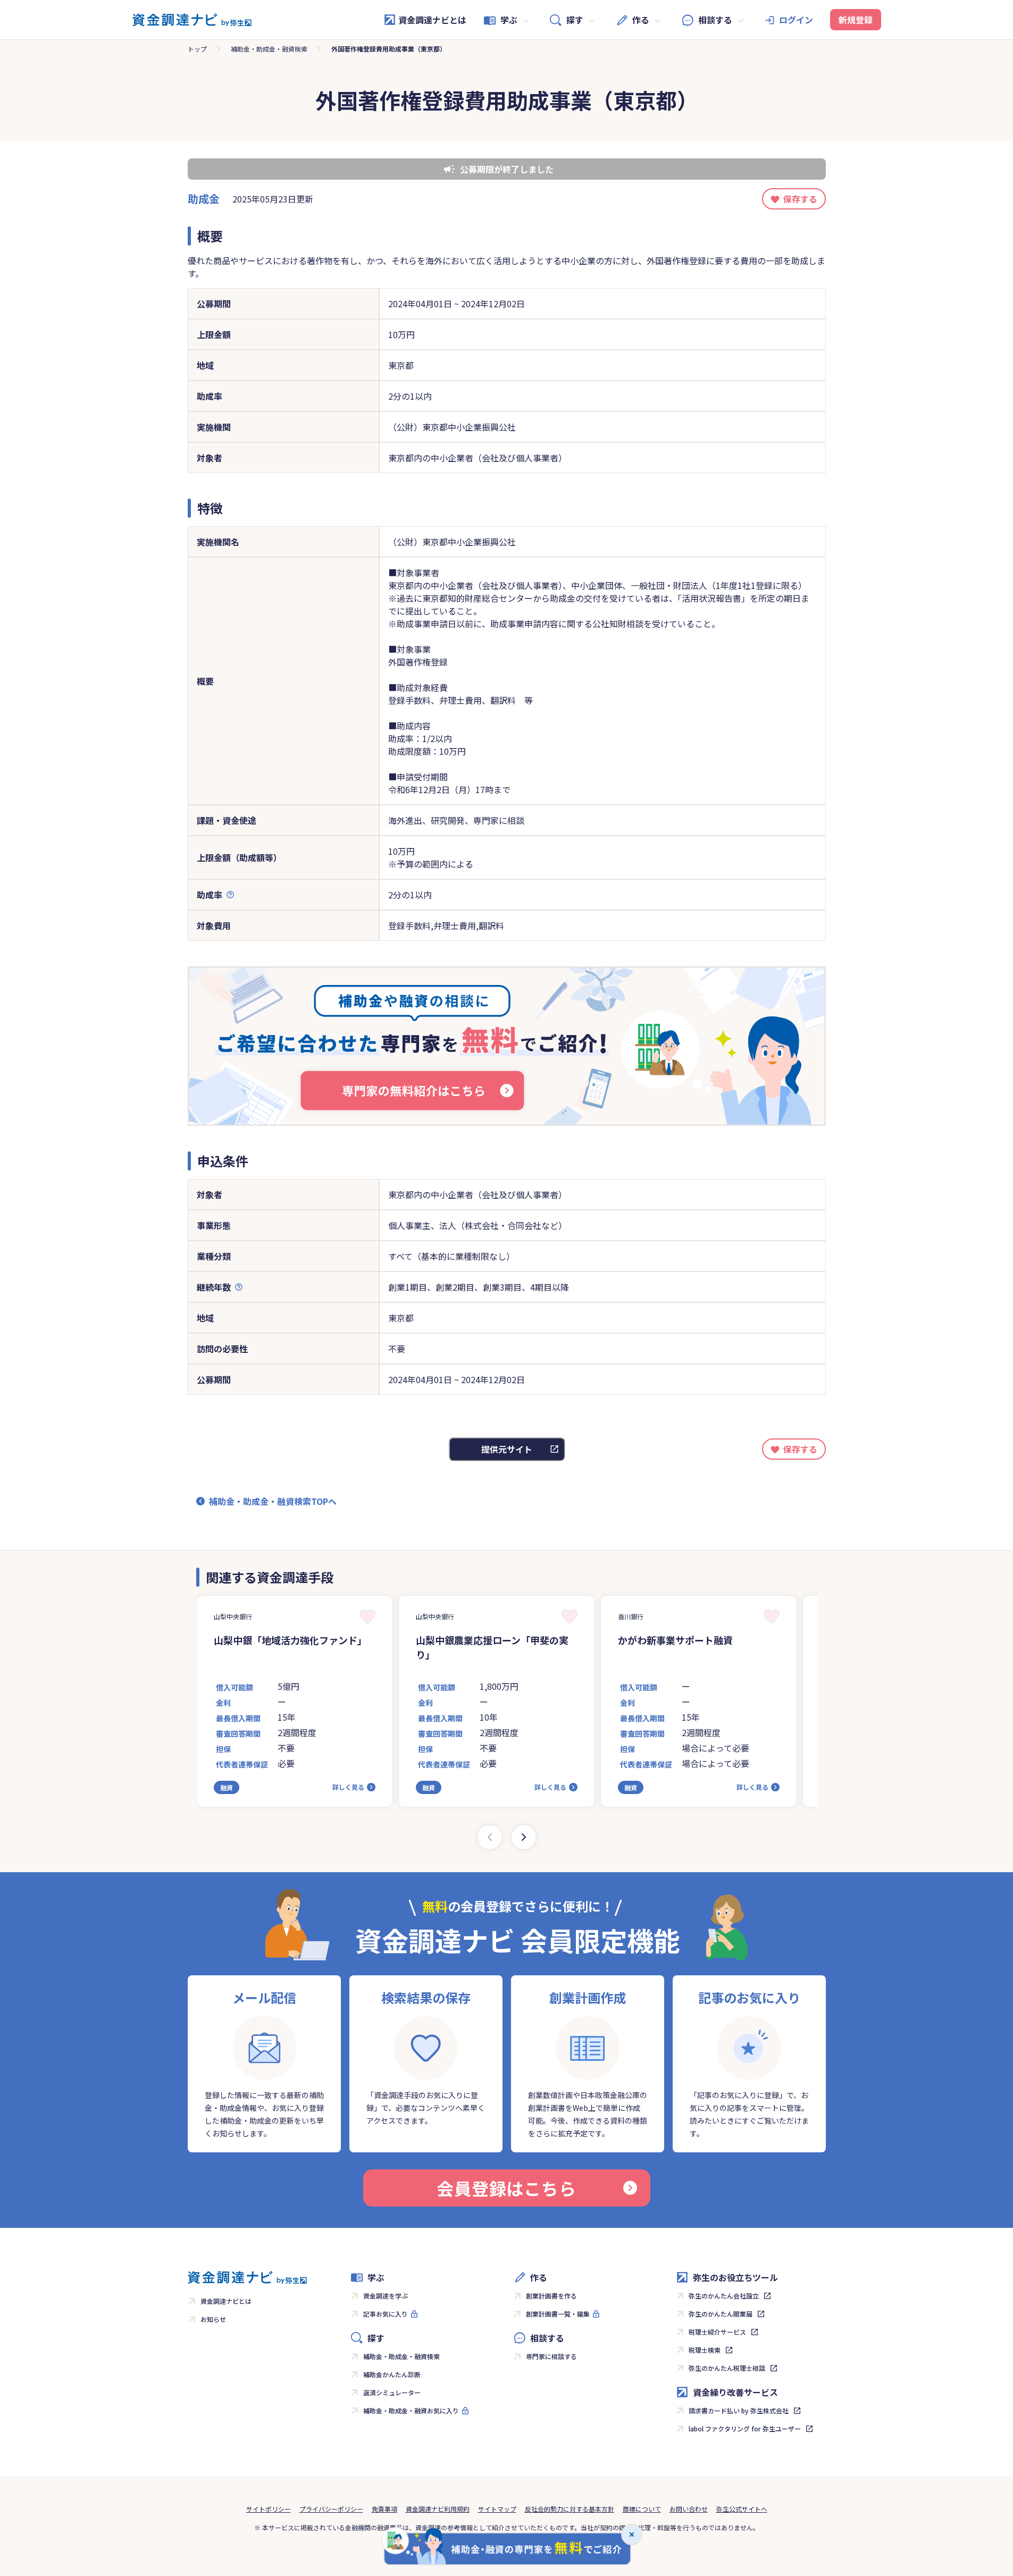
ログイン (796, 20)
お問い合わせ (689, 2509)
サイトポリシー (269, 2509)
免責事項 (384, 2509)
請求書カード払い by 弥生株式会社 (739, 2410)
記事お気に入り (386, 2314)
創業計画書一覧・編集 (558, 2314)
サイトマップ (497, 2509)
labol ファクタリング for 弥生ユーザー (745, 2428)
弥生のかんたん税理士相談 (727, 2368)
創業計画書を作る (551, 2296)
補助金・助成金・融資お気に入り (411, 2410)
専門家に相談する (551, 2356)
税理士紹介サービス (717, 2332)
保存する (800, 199)
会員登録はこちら (506, 2188)
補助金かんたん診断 (392, 2374)
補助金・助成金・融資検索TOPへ (273, 1501)
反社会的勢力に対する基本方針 (570, 2509)
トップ (197, 49)
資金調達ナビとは (432, 20)
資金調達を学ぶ (386, 2296)
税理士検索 (705, 2350)
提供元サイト (507, 1449)
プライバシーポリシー (331, 2509)
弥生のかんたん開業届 (721, 2314)
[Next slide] (524, 1837)
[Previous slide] (490, 1837)
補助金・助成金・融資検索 (269, 49)
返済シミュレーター (392, 2392)
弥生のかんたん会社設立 (724, 2296)
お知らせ (213, 2319)
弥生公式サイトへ (742, 2509)
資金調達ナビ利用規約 (438, 2509)
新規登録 (856, 20)
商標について (642, 2509)
